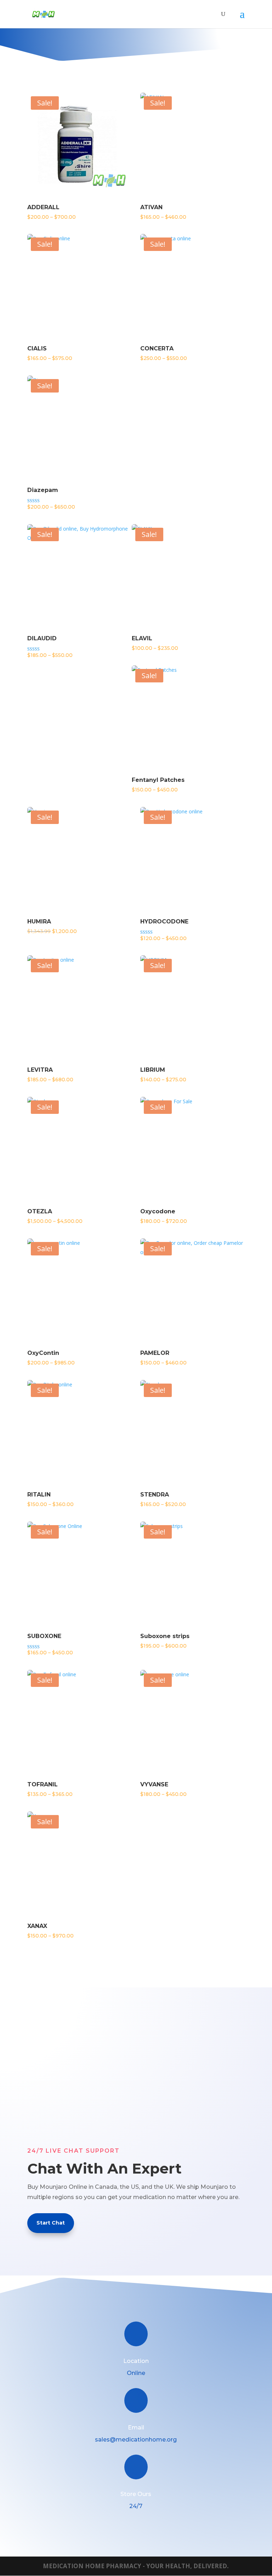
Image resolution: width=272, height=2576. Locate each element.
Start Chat (51, 2223)
